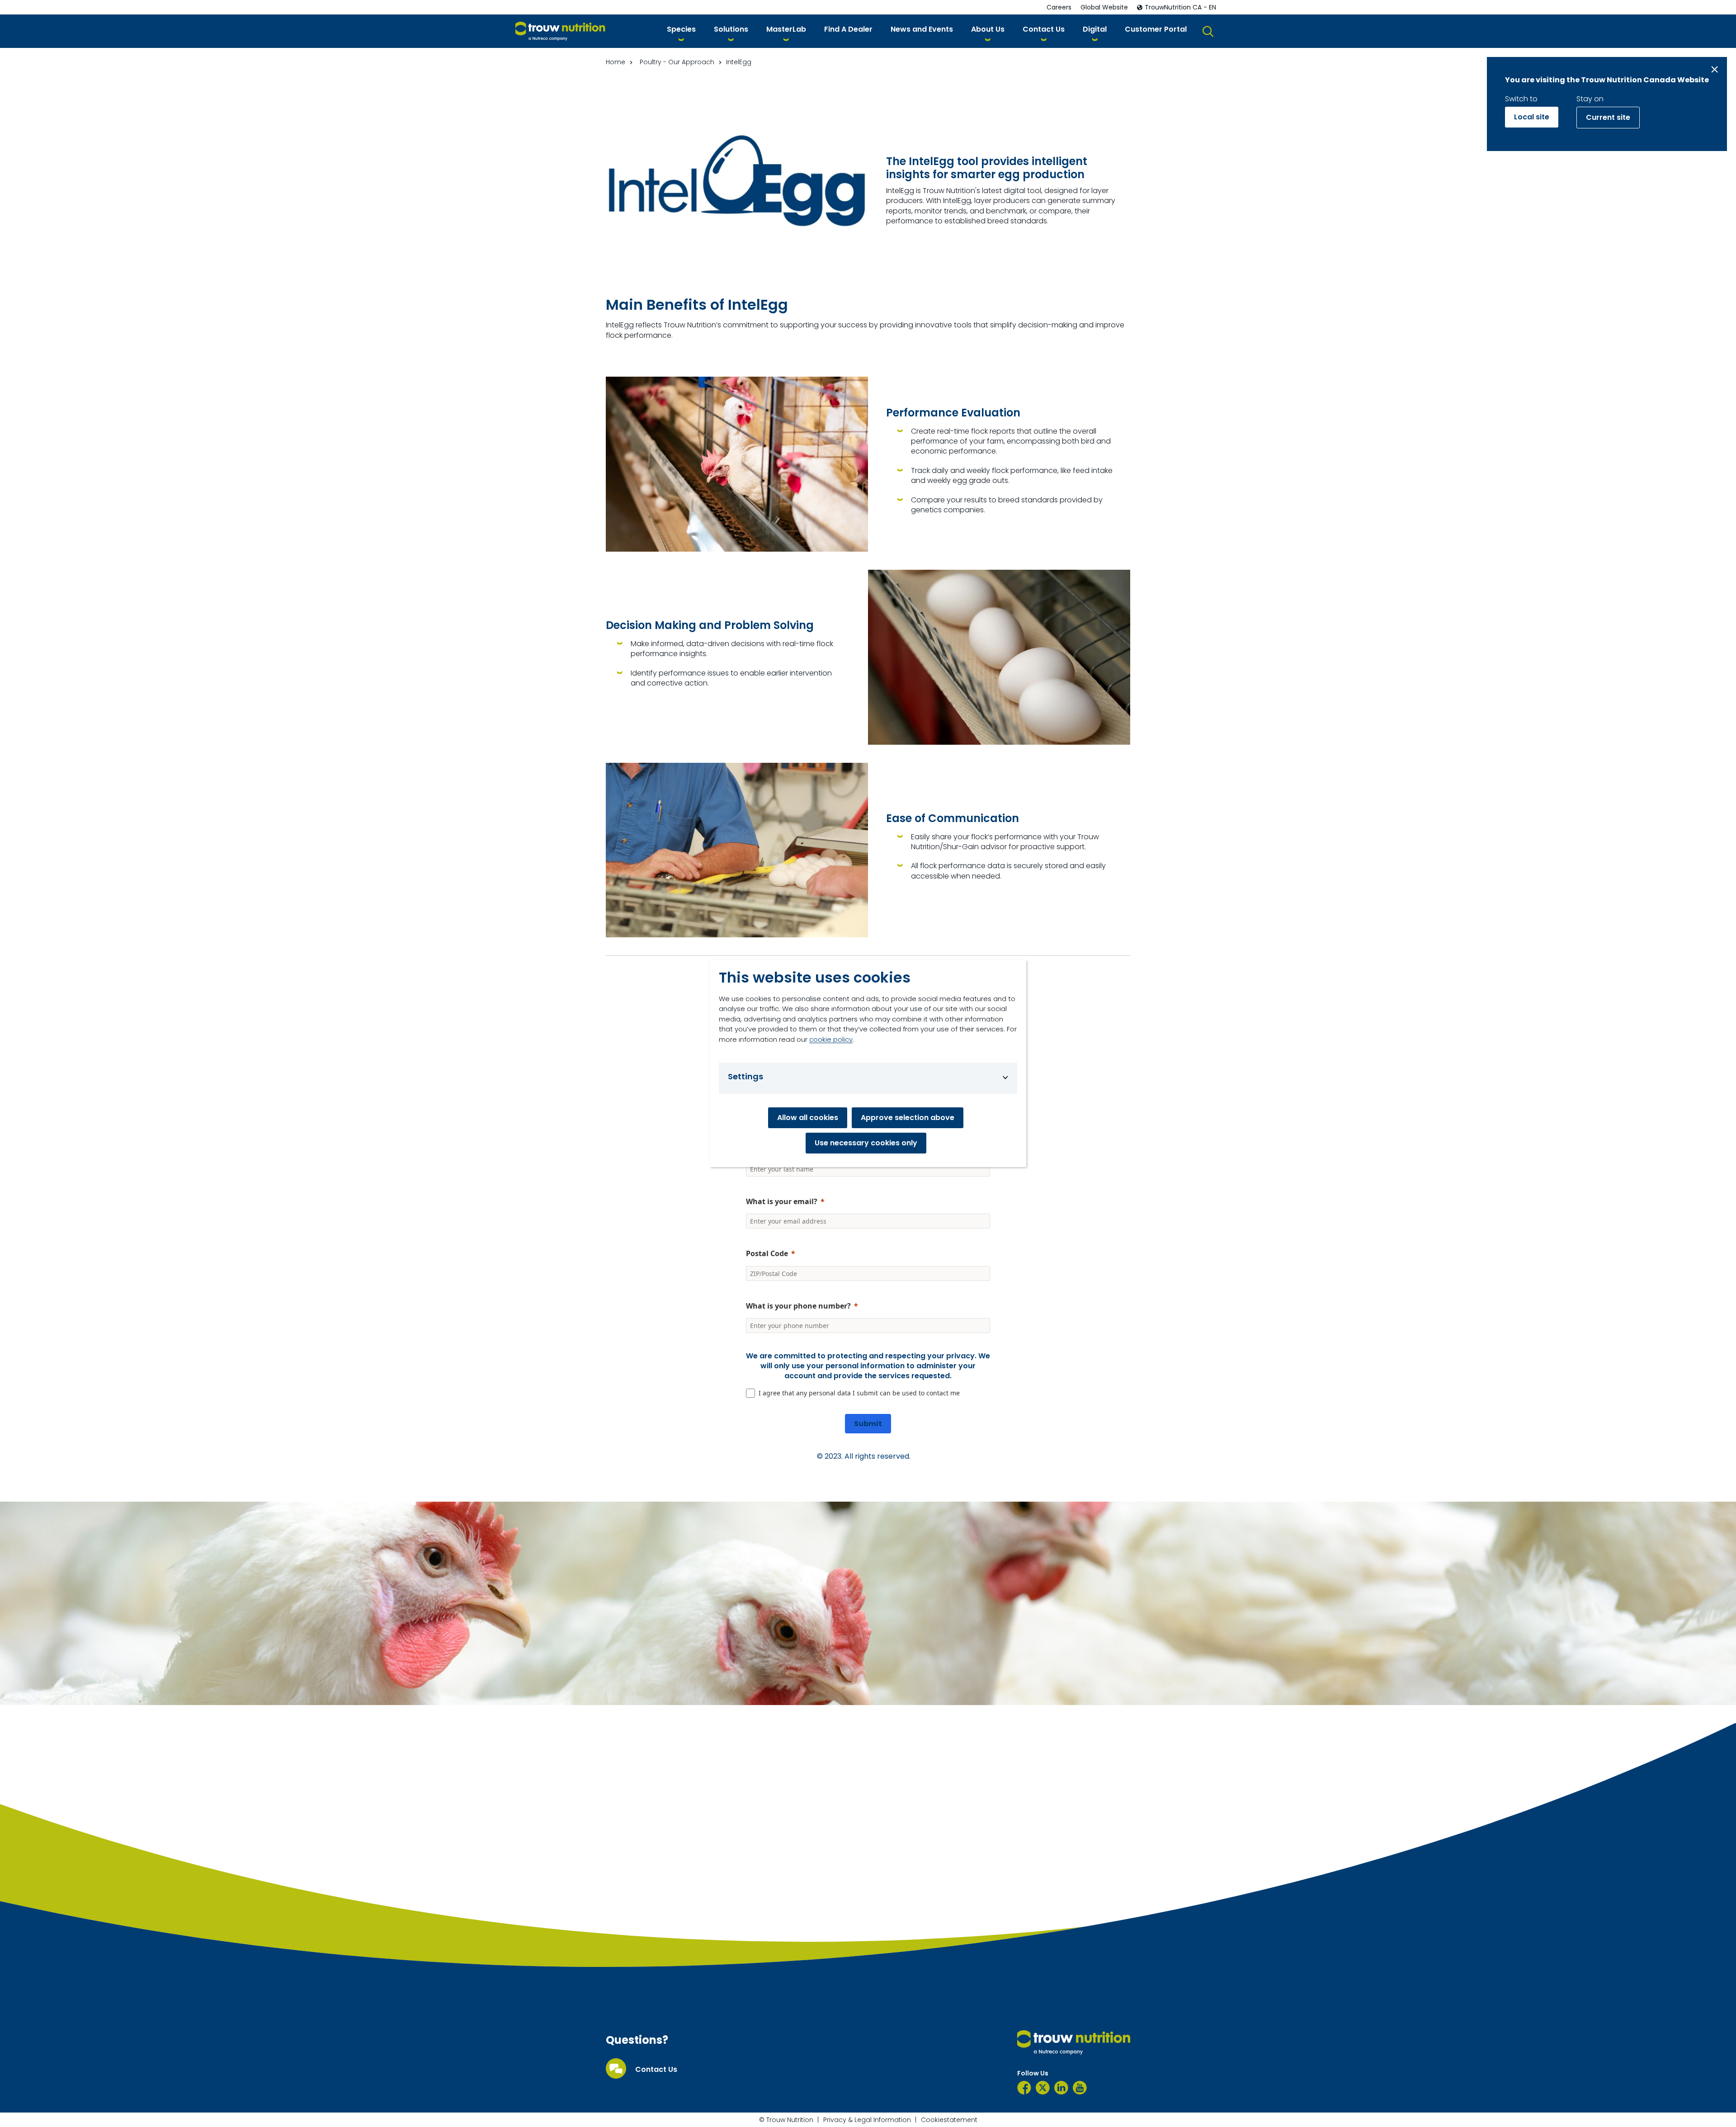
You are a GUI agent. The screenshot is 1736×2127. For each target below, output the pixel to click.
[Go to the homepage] (1074, 2042)
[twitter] (1043, 2088)
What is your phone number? (798, 1306)
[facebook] (1024, 2088)
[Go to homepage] (560, 31)
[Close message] (1715, 69)
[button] (681, 31)
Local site (1532, 117)
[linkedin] (1061, 2088)
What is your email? (782, 1201)
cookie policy (831, 1039)
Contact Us (656, 2070)
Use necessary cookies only (866, 1143)
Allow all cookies (808, 1118)
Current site (1608, 117)
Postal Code (767, 1253)
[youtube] (1080, 2088)
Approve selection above (908, 1118)
